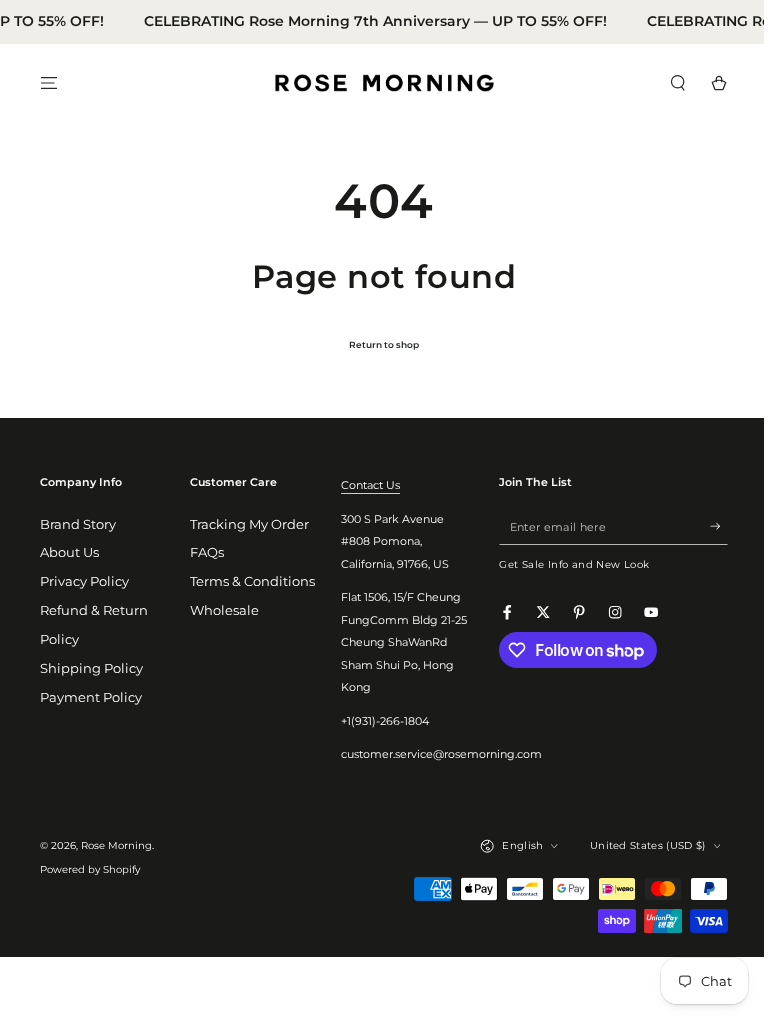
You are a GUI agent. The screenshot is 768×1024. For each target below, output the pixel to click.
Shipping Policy (91, 668)
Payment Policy (91, 697)
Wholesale (221, 610)
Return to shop (377, 344)
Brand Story (78, 524)
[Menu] (49, 82)
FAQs (204, 552)
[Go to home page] (377, 83)
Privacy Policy (84, 581)
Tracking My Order (246, 524)
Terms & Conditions (249, 581)
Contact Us (363, 485)
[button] (663, 82)
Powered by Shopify (90, 869)
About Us (69, 552)
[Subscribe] (704, 526)
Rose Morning (116, 845)
